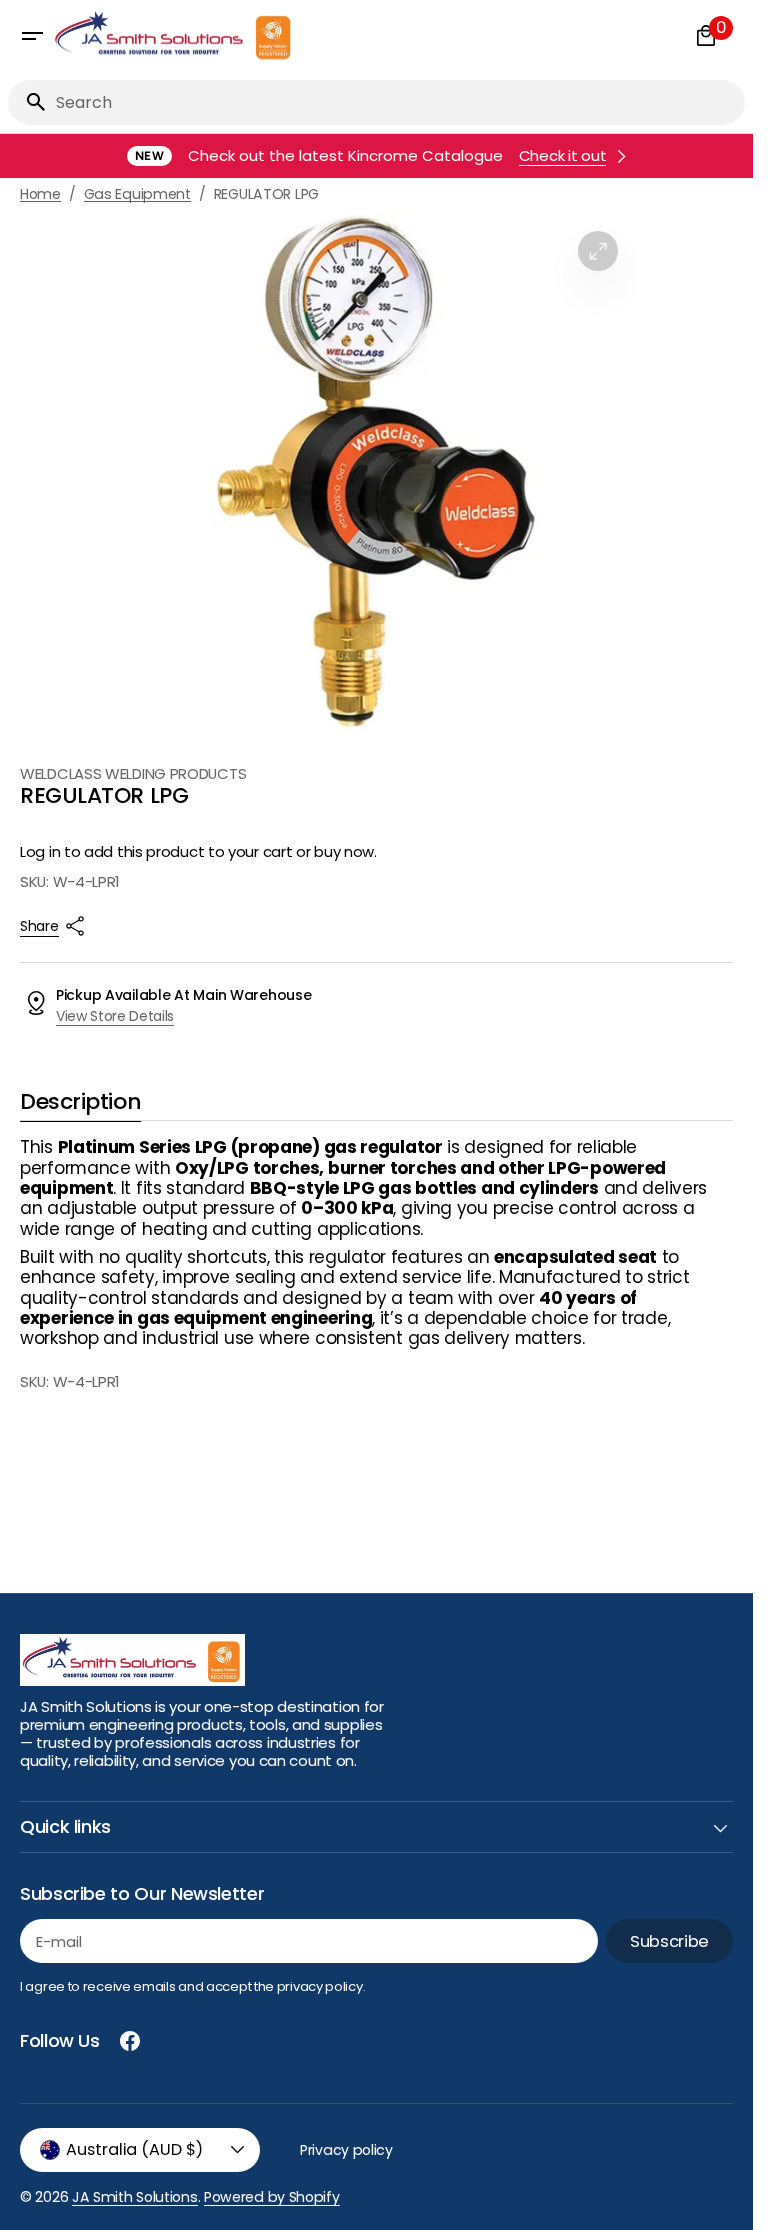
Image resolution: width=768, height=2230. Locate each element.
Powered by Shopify (272, 2197)
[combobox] (396, 102)
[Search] (28, 102)
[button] (32, 36)
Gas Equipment (137, 194)
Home (40, 194)
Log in (40, 852)
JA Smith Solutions (135, 2197)
